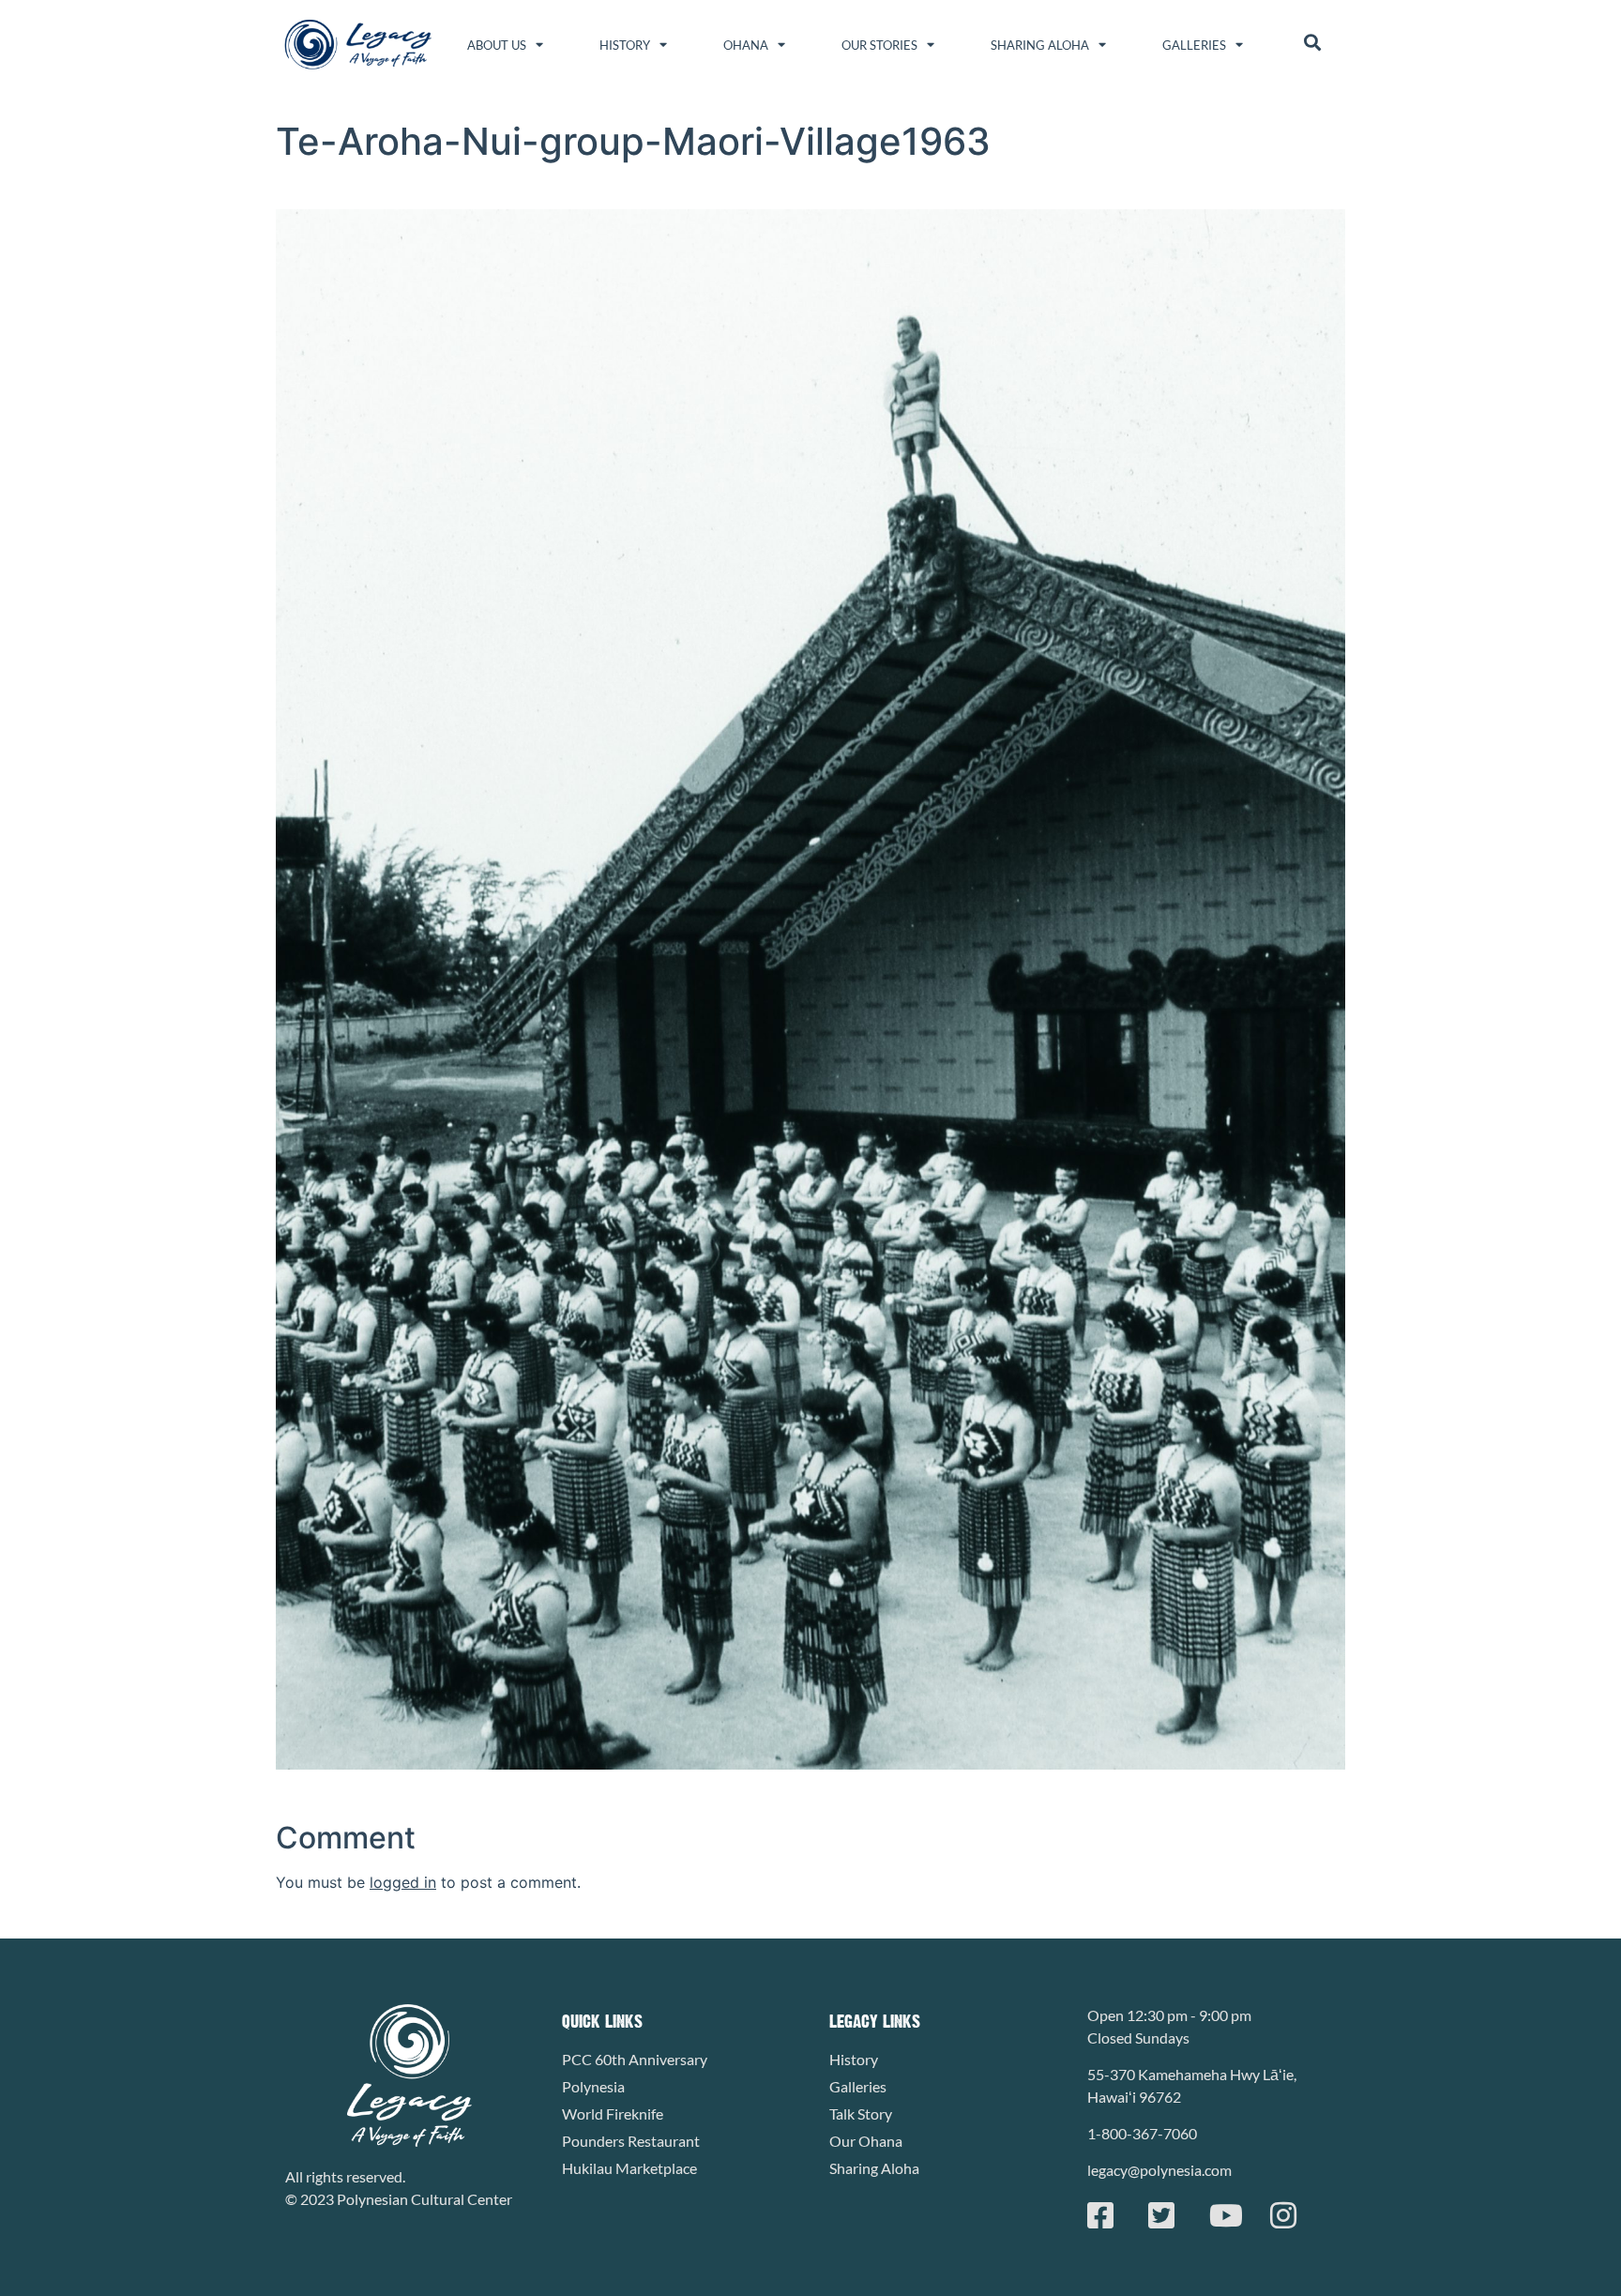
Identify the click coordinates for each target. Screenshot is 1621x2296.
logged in (403, 1882)
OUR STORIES (879, 45)
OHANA (746, 45)
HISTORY (625, 45)
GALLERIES (1194, 45)
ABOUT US (497, 45)
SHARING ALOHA (1040, 45)
